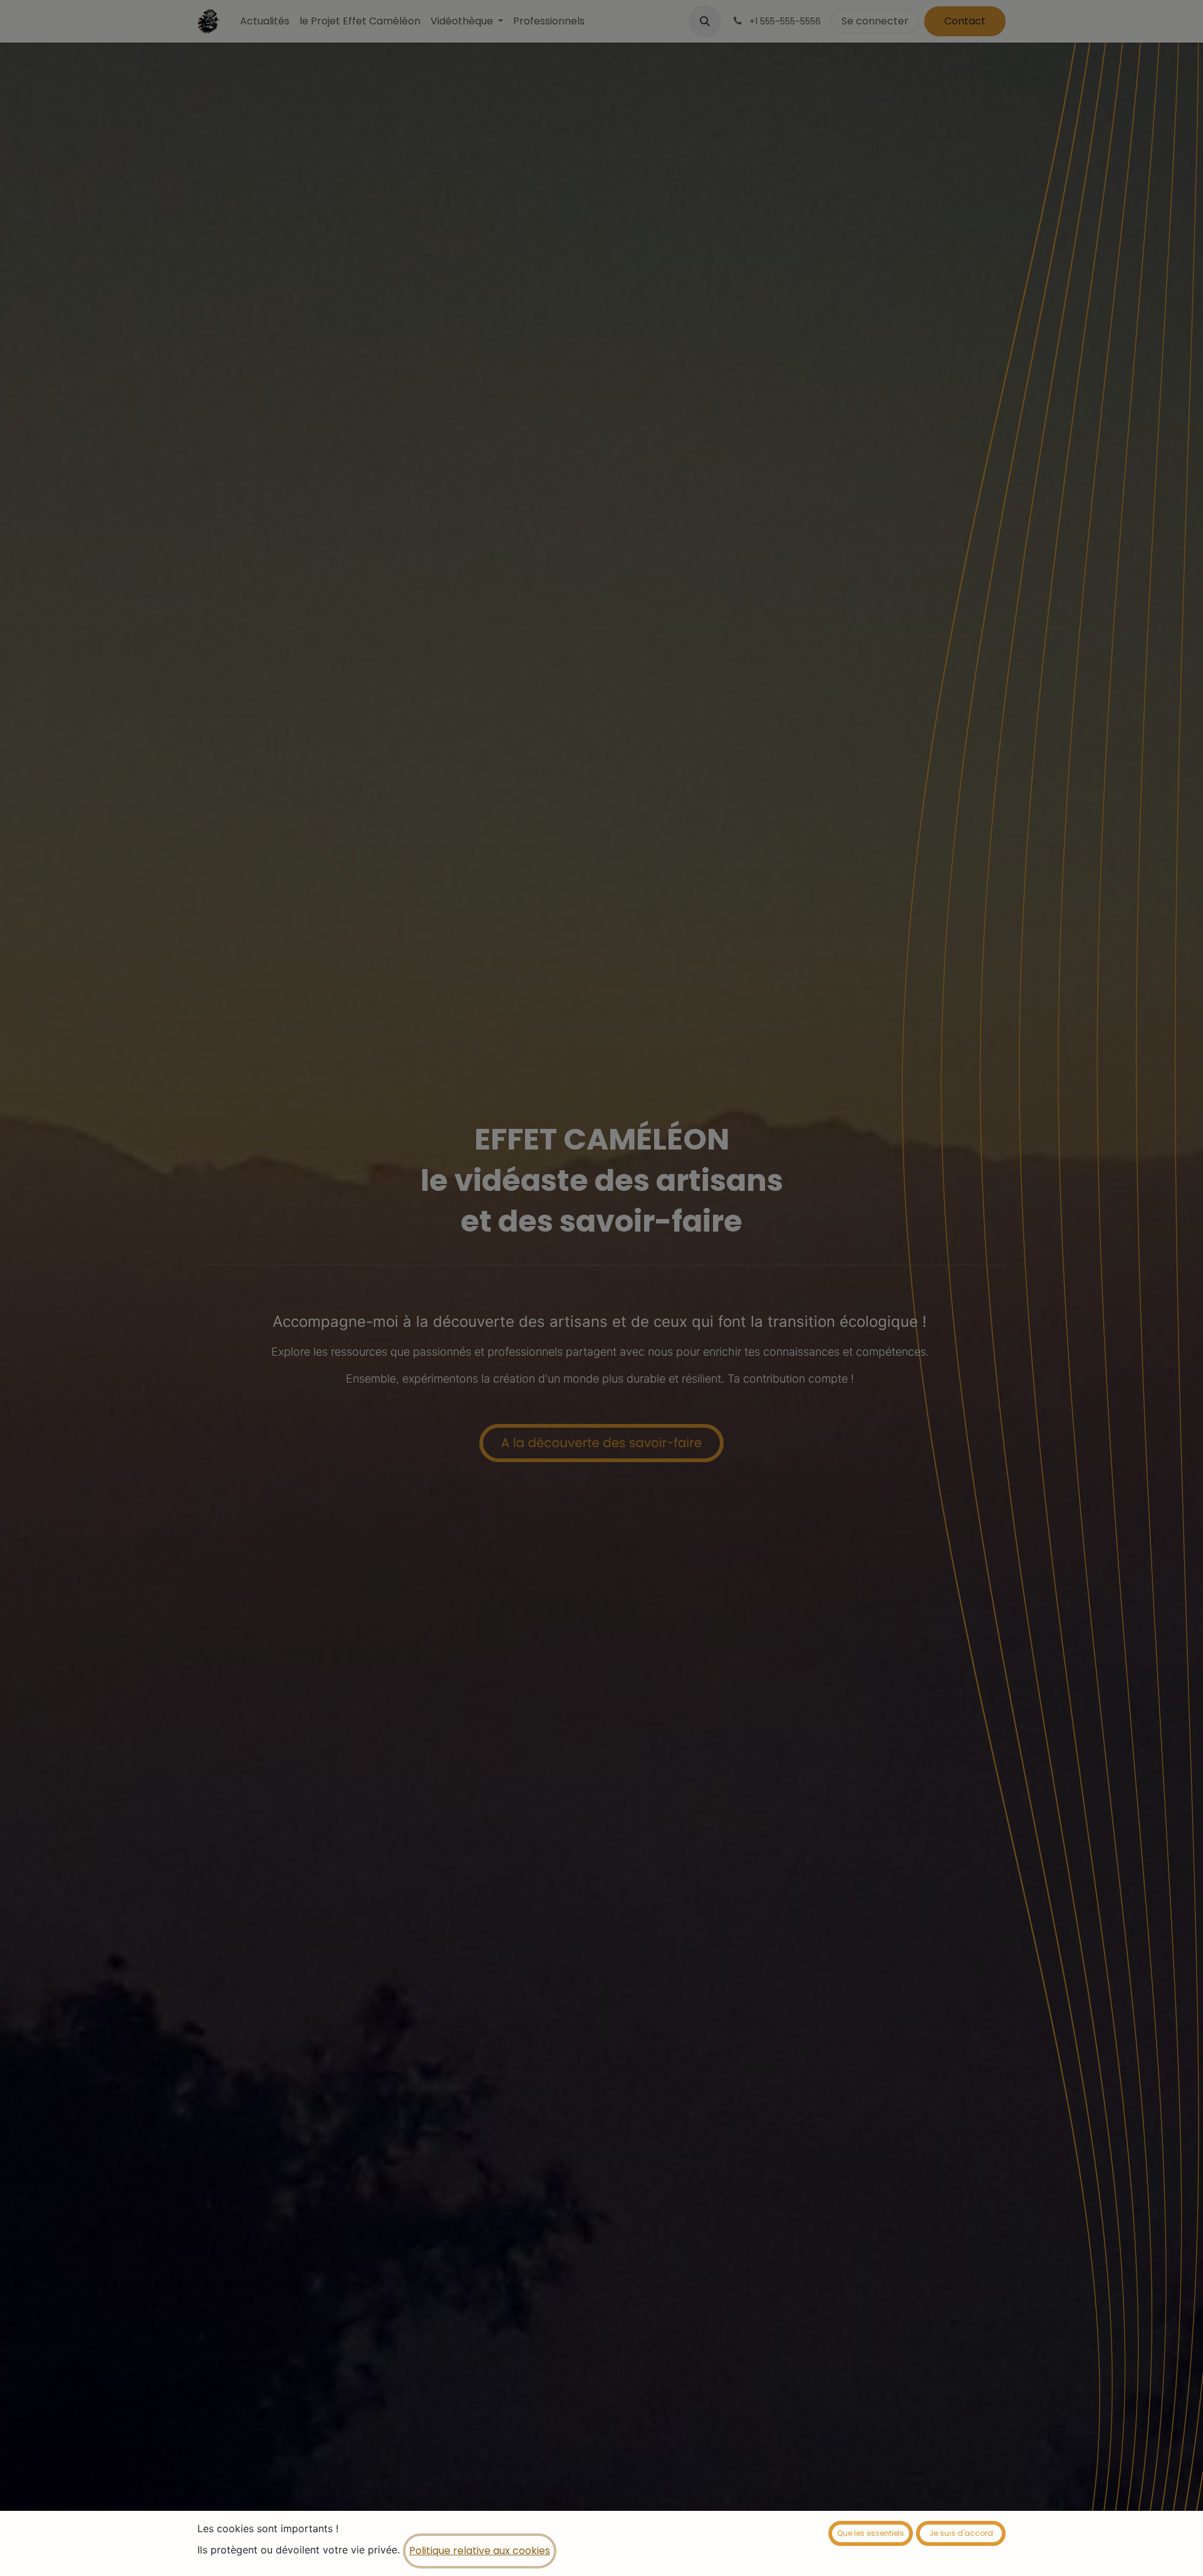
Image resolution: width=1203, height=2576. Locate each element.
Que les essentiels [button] (871, 2533)
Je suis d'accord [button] (961, 2533)
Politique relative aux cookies (480, 2551)
